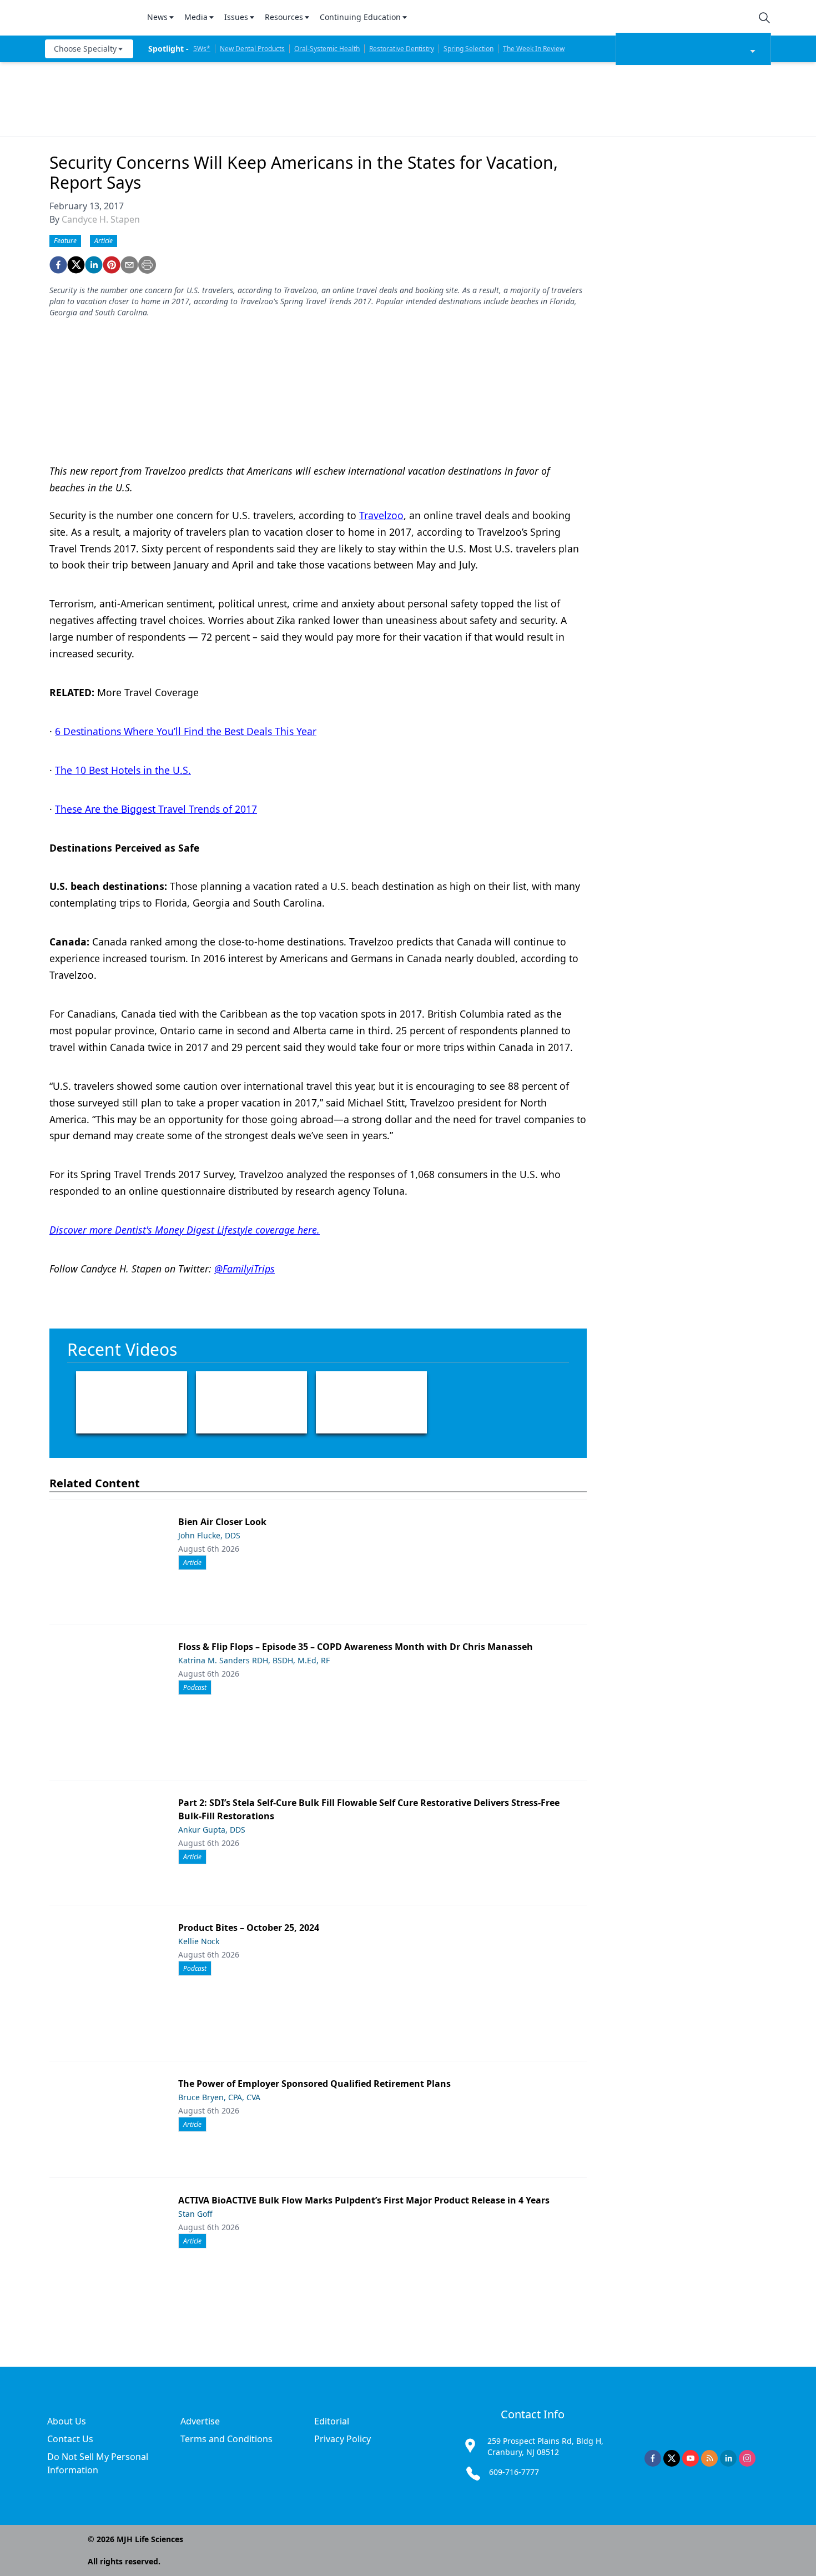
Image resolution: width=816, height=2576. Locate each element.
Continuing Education (360, 17)
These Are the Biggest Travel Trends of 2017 (156, 809)
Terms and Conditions (226, 2439)
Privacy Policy (342, 2439)
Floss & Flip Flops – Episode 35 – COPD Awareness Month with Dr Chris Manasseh (356, 1647)
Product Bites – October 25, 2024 (249, 1928)
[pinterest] (112, 265)
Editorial (332, 2421)
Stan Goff (195, 2214)
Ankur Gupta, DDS (212, 1830)
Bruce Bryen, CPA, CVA (219, 2097)
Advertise (200, 2421)
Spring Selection (469, 49)
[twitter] (76, 265)
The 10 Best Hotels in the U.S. (123, 770)
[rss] (709, 2458)
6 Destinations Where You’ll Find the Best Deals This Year (186, 731)
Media (196, 17)
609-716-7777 (514, 2472)
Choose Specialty (85, 49)
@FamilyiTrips (245, 1269)
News (157, 17)
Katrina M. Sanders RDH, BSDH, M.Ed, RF (254, 1660)
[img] (89, 18)
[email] (129, 265)
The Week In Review (534, 49)
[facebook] (58, 265)
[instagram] (747, 2458)
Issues (236, 17)
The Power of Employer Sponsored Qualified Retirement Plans (314, 2084)
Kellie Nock (199, 1941)
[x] (672, 2458)
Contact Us (70, 2439)
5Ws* (202, 49)
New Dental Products (252, 49)
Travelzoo (381, 515)
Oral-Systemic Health (327, 49)
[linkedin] (94, 265)
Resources (284, 17)
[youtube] (691, 2458)
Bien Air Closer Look (222, 1522)
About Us (67, 2421)
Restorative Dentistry (402, 49)
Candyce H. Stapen (101, 219)
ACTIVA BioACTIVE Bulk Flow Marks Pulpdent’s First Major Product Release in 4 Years (364, 2200)
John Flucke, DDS (209, 1535)
